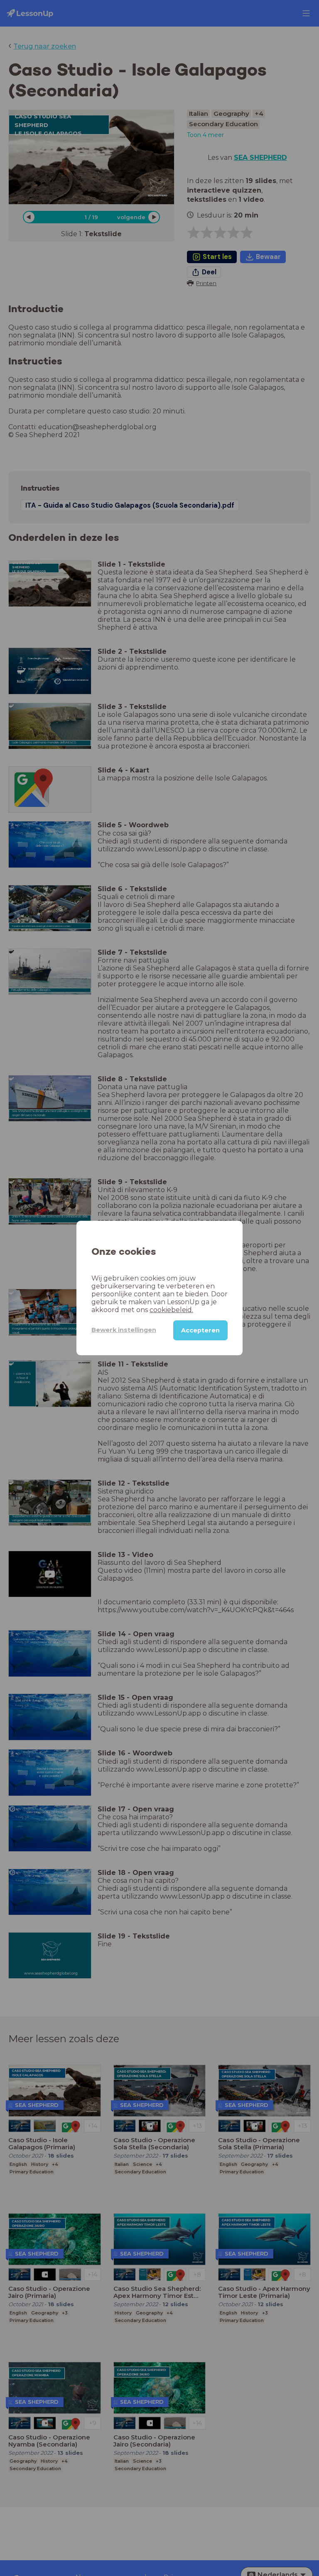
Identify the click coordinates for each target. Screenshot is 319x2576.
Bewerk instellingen (124, 1330)
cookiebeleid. (171, 1310)
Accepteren (200, 1330)
